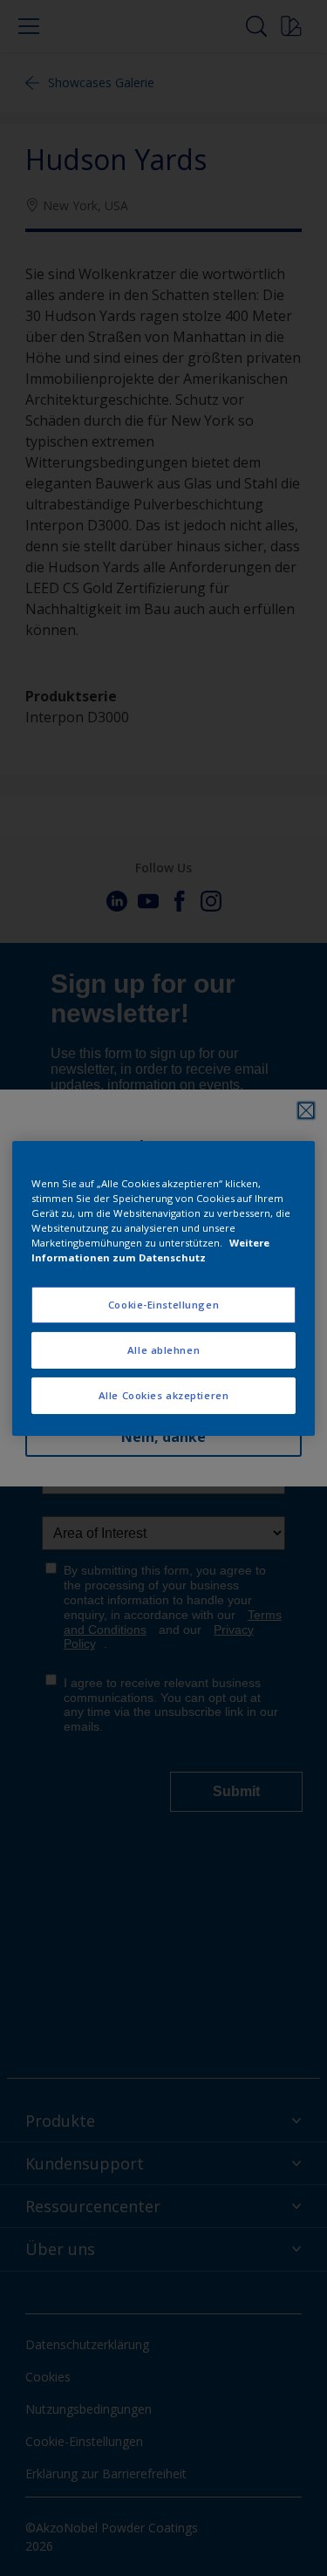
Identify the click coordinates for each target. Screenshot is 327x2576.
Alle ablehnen (163, 1350)
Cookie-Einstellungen (163, 1305)
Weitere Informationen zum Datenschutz (150, 1250)
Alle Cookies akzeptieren (164, 1395)
